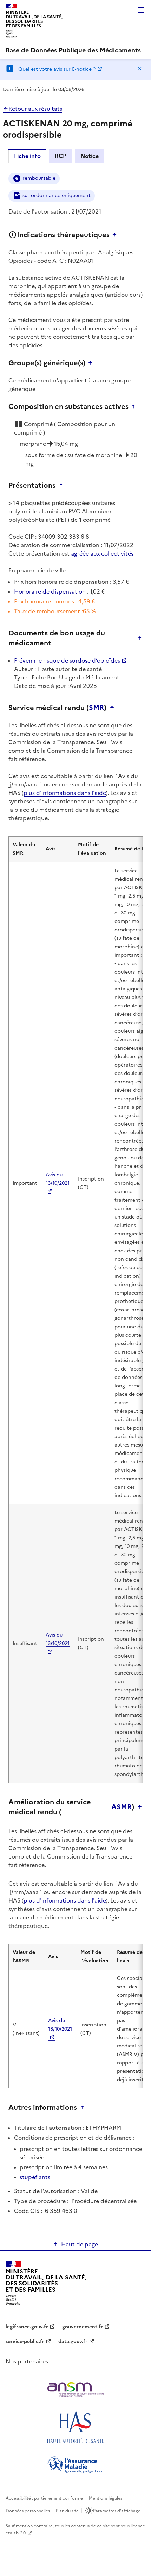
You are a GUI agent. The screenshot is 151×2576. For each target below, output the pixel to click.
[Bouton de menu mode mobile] (141, 10)
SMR (96, 708)
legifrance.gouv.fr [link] (27, 2327)
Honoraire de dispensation (50, 591)
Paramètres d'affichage (117, 2511)
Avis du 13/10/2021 (58, 1179)
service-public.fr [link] (25, 2341)
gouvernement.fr (83, 2327)
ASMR (122, 1807)
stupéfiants (35, 2177)
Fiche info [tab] (27, 156)
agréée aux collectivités (102, 553)
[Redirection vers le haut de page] (116, 235)
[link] (73, 50)
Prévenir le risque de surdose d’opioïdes (67, 660)
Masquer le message (140, 69)
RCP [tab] (61, 156)
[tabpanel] (75, 1199)
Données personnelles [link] (28, 2511)
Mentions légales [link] (106, 2498)
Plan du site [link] (67, 2511)
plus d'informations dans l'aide (65, 793)
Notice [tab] (90, 156)
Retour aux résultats (35, 109)
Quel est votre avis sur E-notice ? (57, 69)
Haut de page (80, 2244)
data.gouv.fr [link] (73, 2341)
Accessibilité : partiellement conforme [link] (44, 2498)
